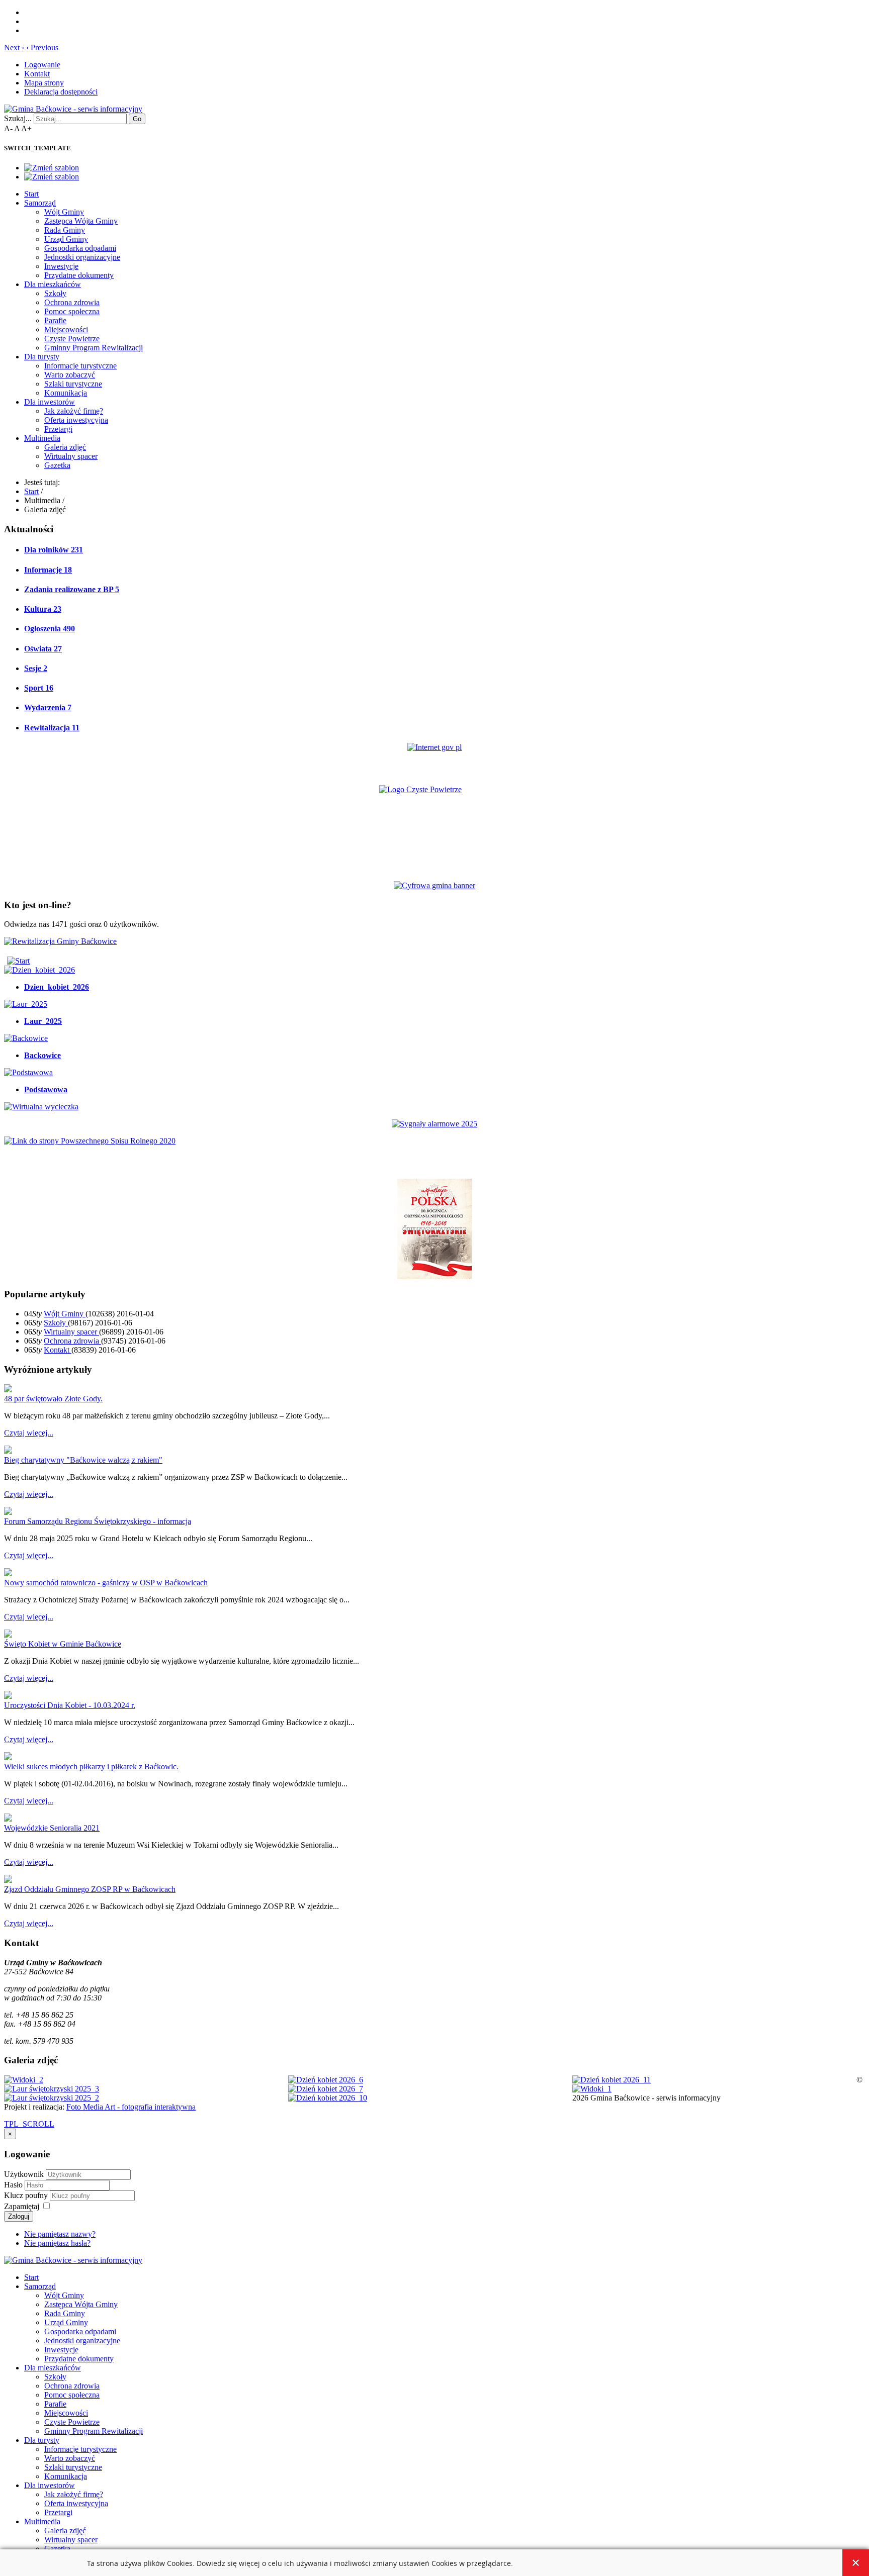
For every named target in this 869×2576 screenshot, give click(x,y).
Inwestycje (61, 266)
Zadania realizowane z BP (72, 589)
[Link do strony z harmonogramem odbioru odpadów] (90, 1141)
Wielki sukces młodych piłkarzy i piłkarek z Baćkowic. (91, 1767)
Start (31, 194)
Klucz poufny (27, 2195)
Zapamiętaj (22, 2206)
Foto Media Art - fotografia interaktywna (131, 2107)
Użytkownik (24, 2174)
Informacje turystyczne (80, 366)
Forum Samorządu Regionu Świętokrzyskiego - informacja (98, 1521)
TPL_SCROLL (29, 2124)
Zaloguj (19, 2216)
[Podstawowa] (28, 1072)
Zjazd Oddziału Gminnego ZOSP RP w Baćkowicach (90, 1889)
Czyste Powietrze (72, 339)
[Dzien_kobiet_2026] (39, 970)
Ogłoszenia (50, 629)
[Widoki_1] (592, 2089)
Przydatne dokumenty (79, 275)
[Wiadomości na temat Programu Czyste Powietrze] (434, 825)
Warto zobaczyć (70, 375)
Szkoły (55, 293)
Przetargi (58, 429)
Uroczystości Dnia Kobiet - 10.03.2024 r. (70, 1705)
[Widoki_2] (24, 2080)
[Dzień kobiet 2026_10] (328, 2098)
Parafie (55, 320)
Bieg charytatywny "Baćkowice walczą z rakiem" (83, 1460)
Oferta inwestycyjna (76, 420)
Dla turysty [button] (42, 357)
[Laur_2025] (26, 1004)
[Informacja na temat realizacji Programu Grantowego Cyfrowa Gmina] (434, 885)
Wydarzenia (48, 707)
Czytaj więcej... (29, 1433)
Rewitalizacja (52, 728)
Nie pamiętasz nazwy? (60, 2234)
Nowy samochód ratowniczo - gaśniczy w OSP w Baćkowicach (106, 1583)
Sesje (36, 668)
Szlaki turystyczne (73, 384)
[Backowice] (26, 1038)
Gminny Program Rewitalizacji (94, 348)
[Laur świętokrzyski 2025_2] (52, 2098)
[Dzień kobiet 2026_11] (612, 2080)
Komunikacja (66, 393)
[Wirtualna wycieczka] (41, 1107)
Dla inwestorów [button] (50, 402)
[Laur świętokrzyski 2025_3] (52, 2089)
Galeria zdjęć (65, 447)
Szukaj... (18, 118)
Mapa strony (44, 83)
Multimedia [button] (42, 438)
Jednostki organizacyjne (82, 257)
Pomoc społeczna (72, 311)
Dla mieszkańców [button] (53, 284)
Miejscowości (66, 329)
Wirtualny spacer (71, 456)
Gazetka (57, 465)
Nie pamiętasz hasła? (57, 2243)
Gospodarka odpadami (80, 248)
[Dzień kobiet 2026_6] (326, 2080)
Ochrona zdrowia (72, 302)
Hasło (14, 2185)
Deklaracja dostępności (61, 92)
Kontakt (37, 74)
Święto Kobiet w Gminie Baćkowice (63, 1644)
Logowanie (42, 65)
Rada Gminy (65, 230)
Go (137, 119)
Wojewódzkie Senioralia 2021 (52, 1828)
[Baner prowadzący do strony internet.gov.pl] (434, 747)
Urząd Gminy (66, 239)
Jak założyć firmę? (74, 411)
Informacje (48, 570)
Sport (39, 688)
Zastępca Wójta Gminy (81, 221)
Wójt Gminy (64, 212)
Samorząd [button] (40, 203)
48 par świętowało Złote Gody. (53, 1399)
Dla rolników (54, 550)
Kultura (43, 609)
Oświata (43, 649)
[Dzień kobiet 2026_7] (326, 2089)
